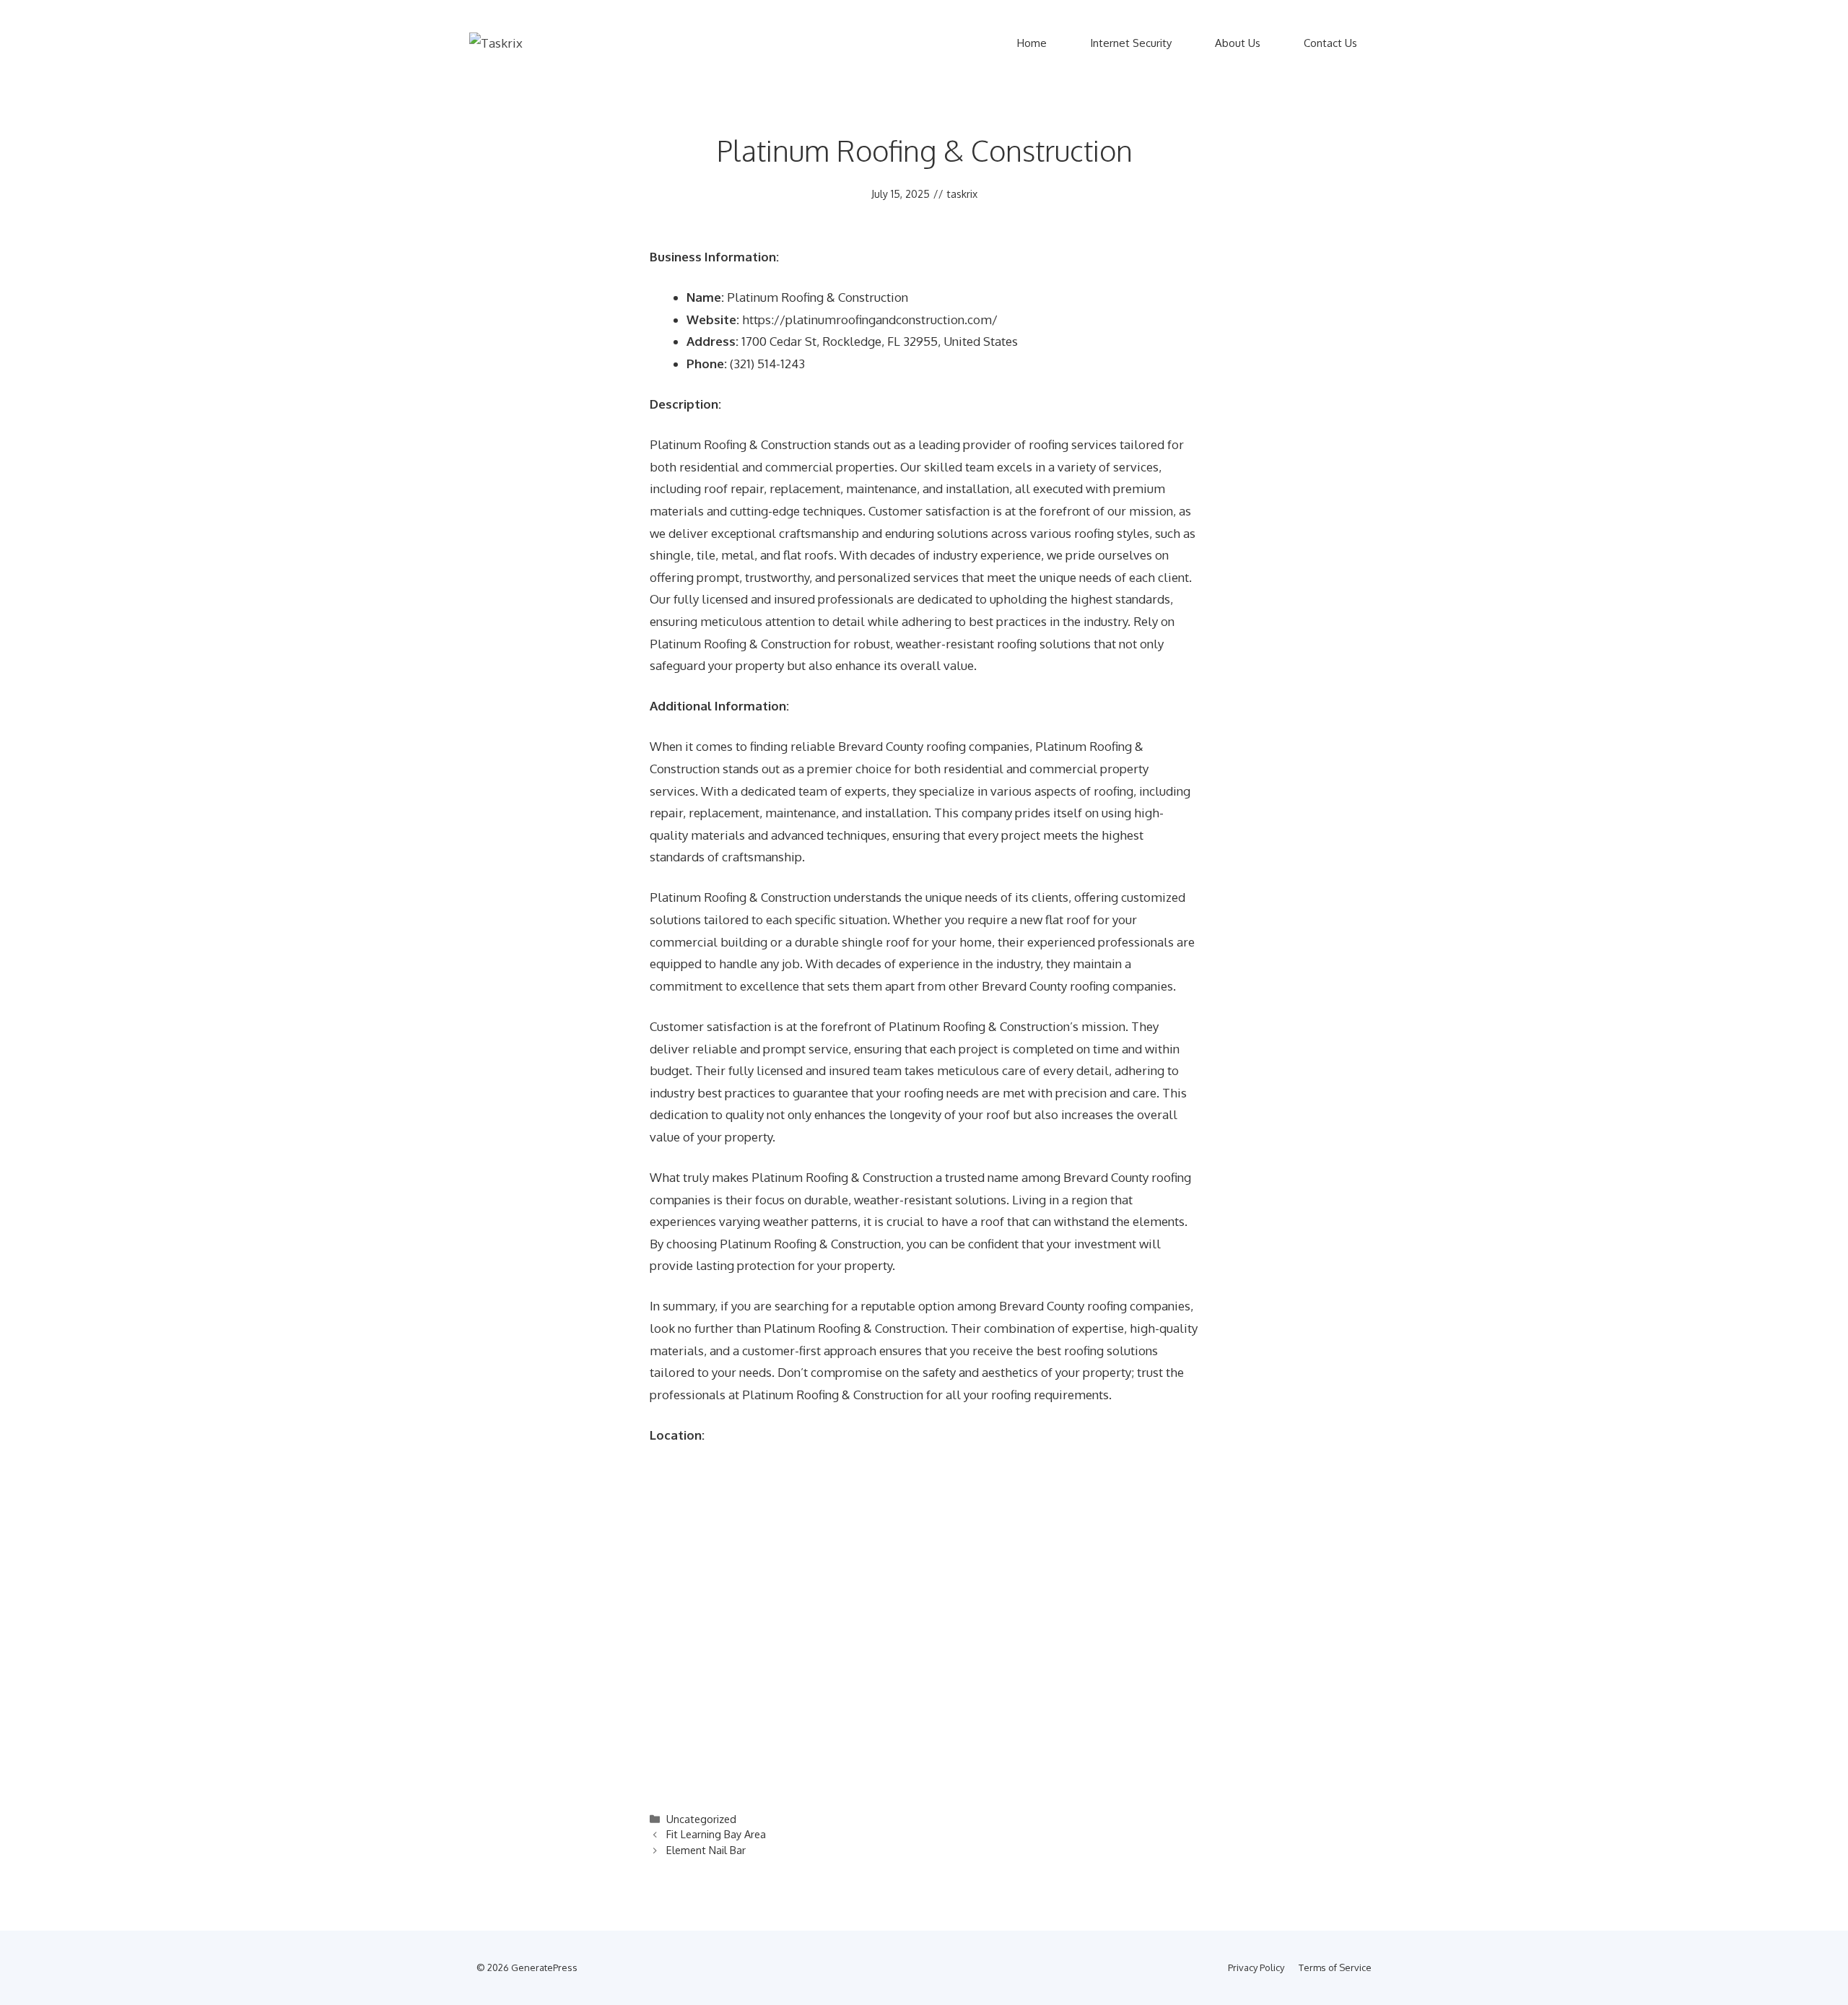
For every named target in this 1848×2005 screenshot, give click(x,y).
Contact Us (1330, 43)
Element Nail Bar (706, 1850)
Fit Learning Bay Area (716, 1834)
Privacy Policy (1256, 1967)
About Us (1238, 43)
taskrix (962, 194)
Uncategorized (701, 1819)
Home (1032, 43)
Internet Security (1131, 43)
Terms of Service (1335, 1967)
